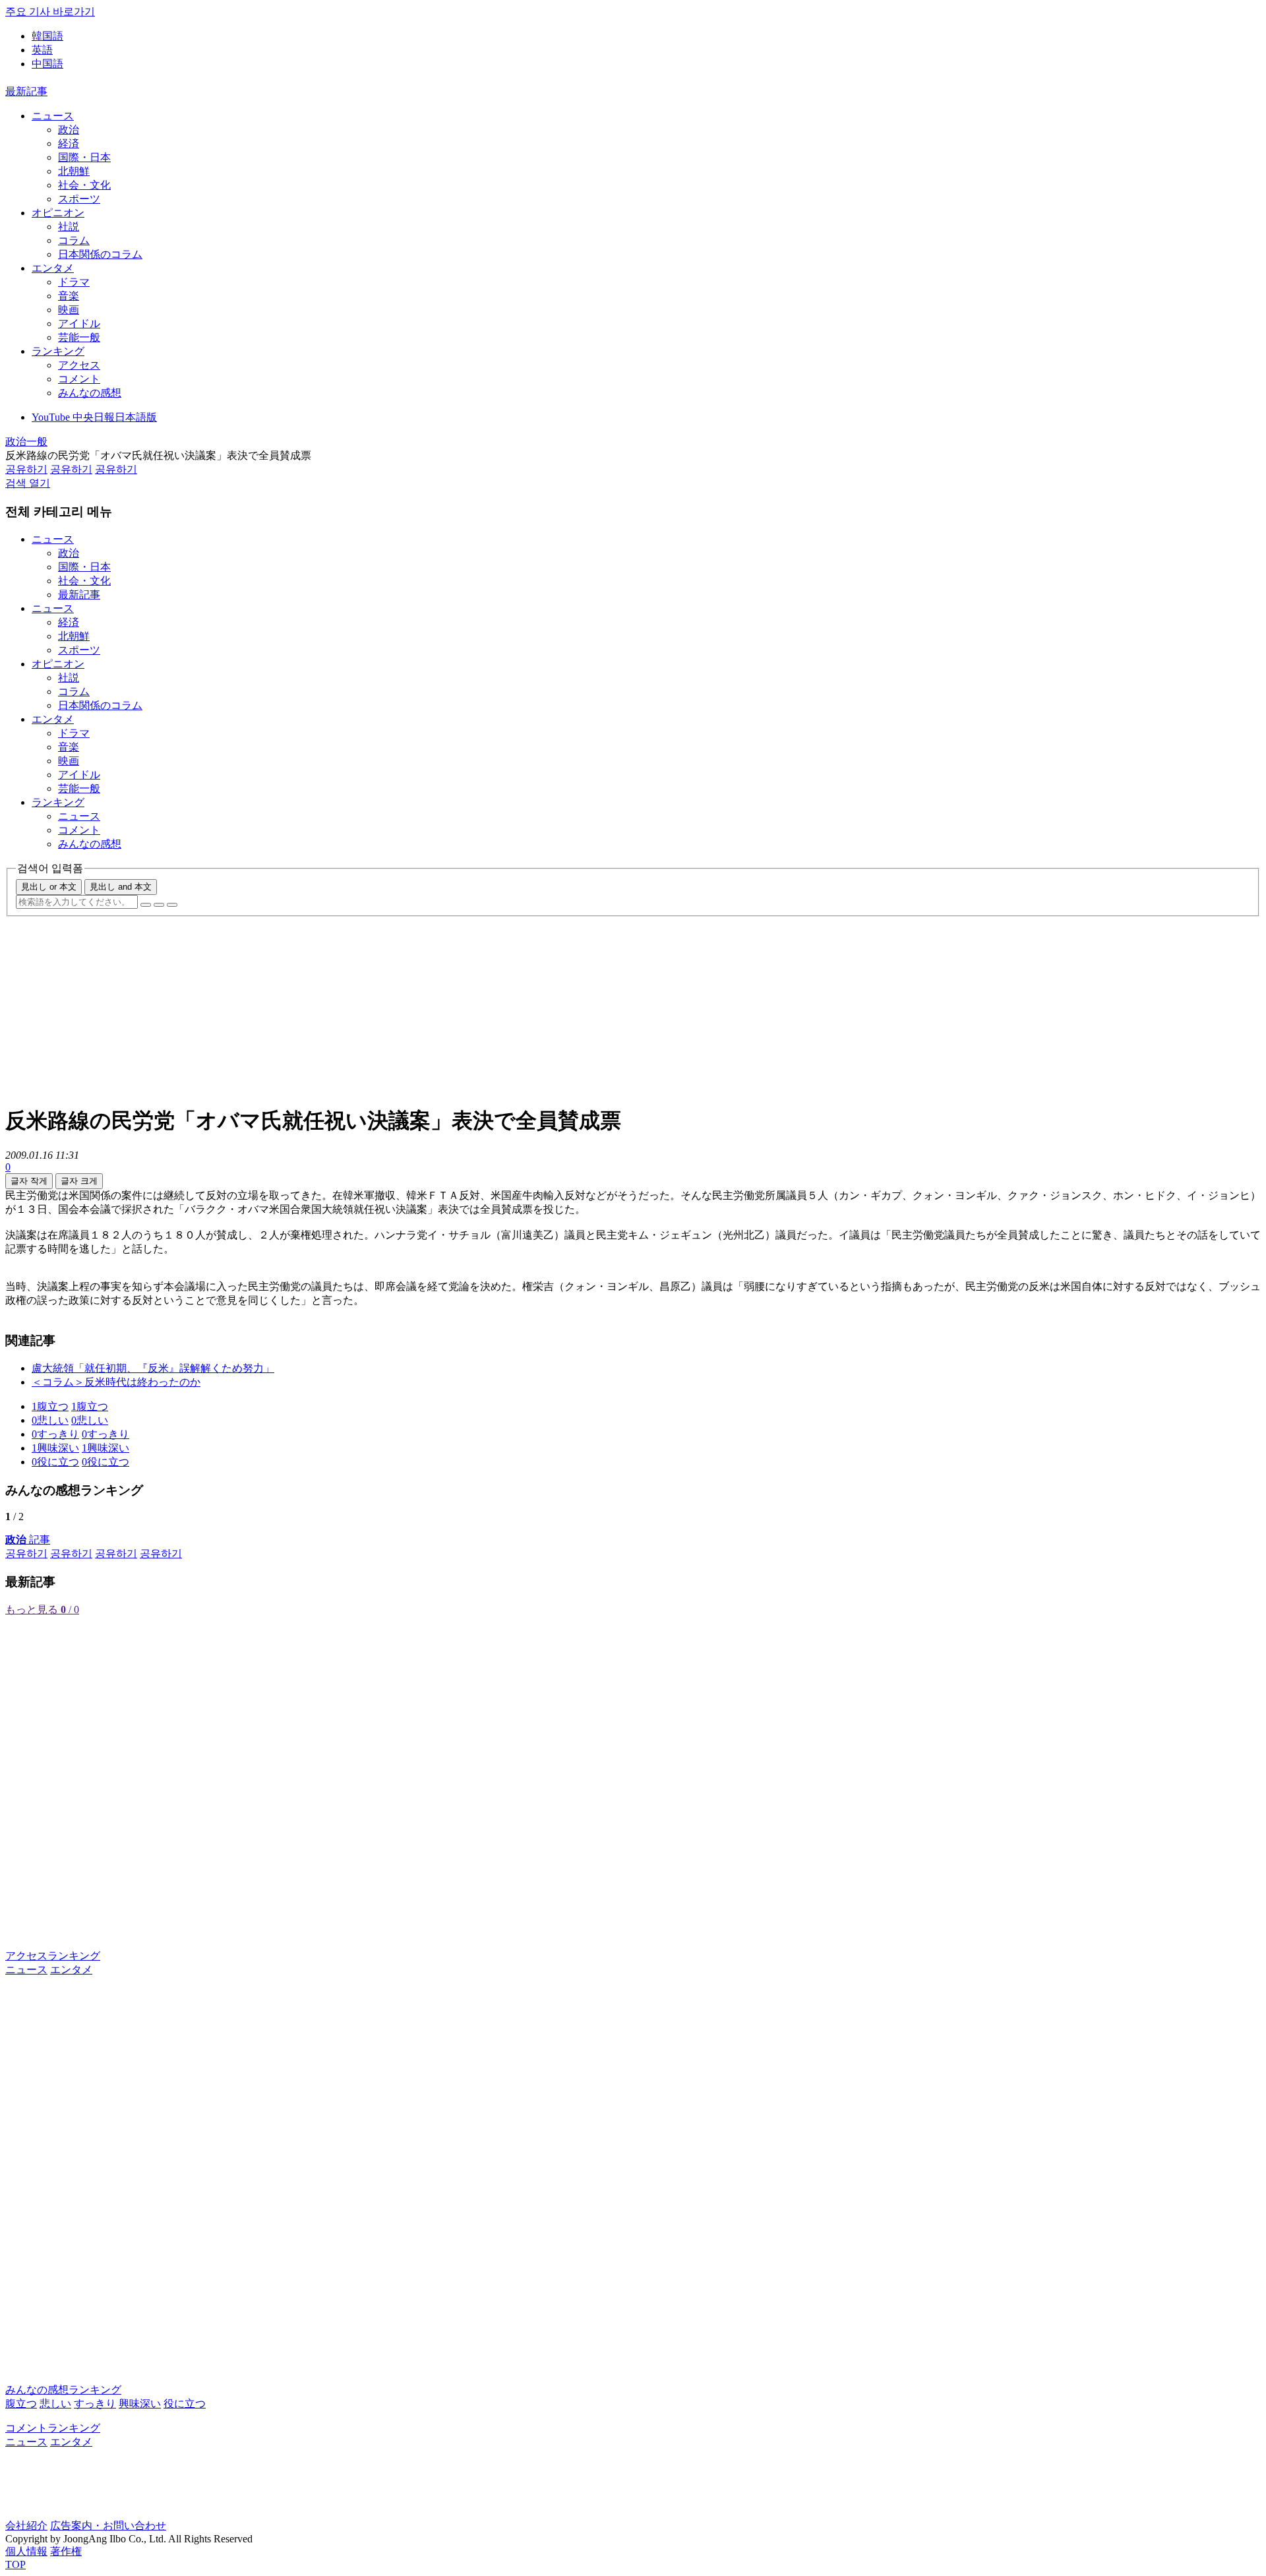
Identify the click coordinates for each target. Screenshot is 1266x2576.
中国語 (47, 64)
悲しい (55, 2404)
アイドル (79, 323)
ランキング (58, 351)
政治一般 (26, 442)
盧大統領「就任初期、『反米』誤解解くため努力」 (153, 1368)
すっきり (95, 2404)
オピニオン (58, 213)
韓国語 (47, 36)
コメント (79, 379)
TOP (15, 2564)
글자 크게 (79, 1181)
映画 (69, 310)
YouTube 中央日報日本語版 (94, 417)
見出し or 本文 (49, 887)
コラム (74, 240)
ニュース (53, 116)
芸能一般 (79, 337)
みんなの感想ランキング (63, 2390)
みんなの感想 (90, 393)
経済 (69, 143)
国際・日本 (84, 157)
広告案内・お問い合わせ (108, 2526)
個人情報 (26, 2551)
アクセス (79, 365)
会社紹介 (26, 2526)
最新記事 (26, 91)
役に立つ (185, 2404)
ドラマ (74, 282)
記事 (28, 1540)
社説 (69, 227)
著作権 (66, 2551)
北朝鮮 (74, 171)
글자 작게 (29, 1181)
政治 (69, 130)
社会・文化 (84, 185)
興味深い (140, 2404)
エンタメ (53, 268)
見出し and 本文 (121, 887)
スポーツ (79, 199)
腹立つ (21, 2404)
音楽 (69, 296)
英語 (42, 50)
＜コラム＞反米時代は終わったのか (116, 1382)
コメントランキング (53, 2428)
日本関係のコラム (100, 254)
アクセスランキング (53, 1956)
